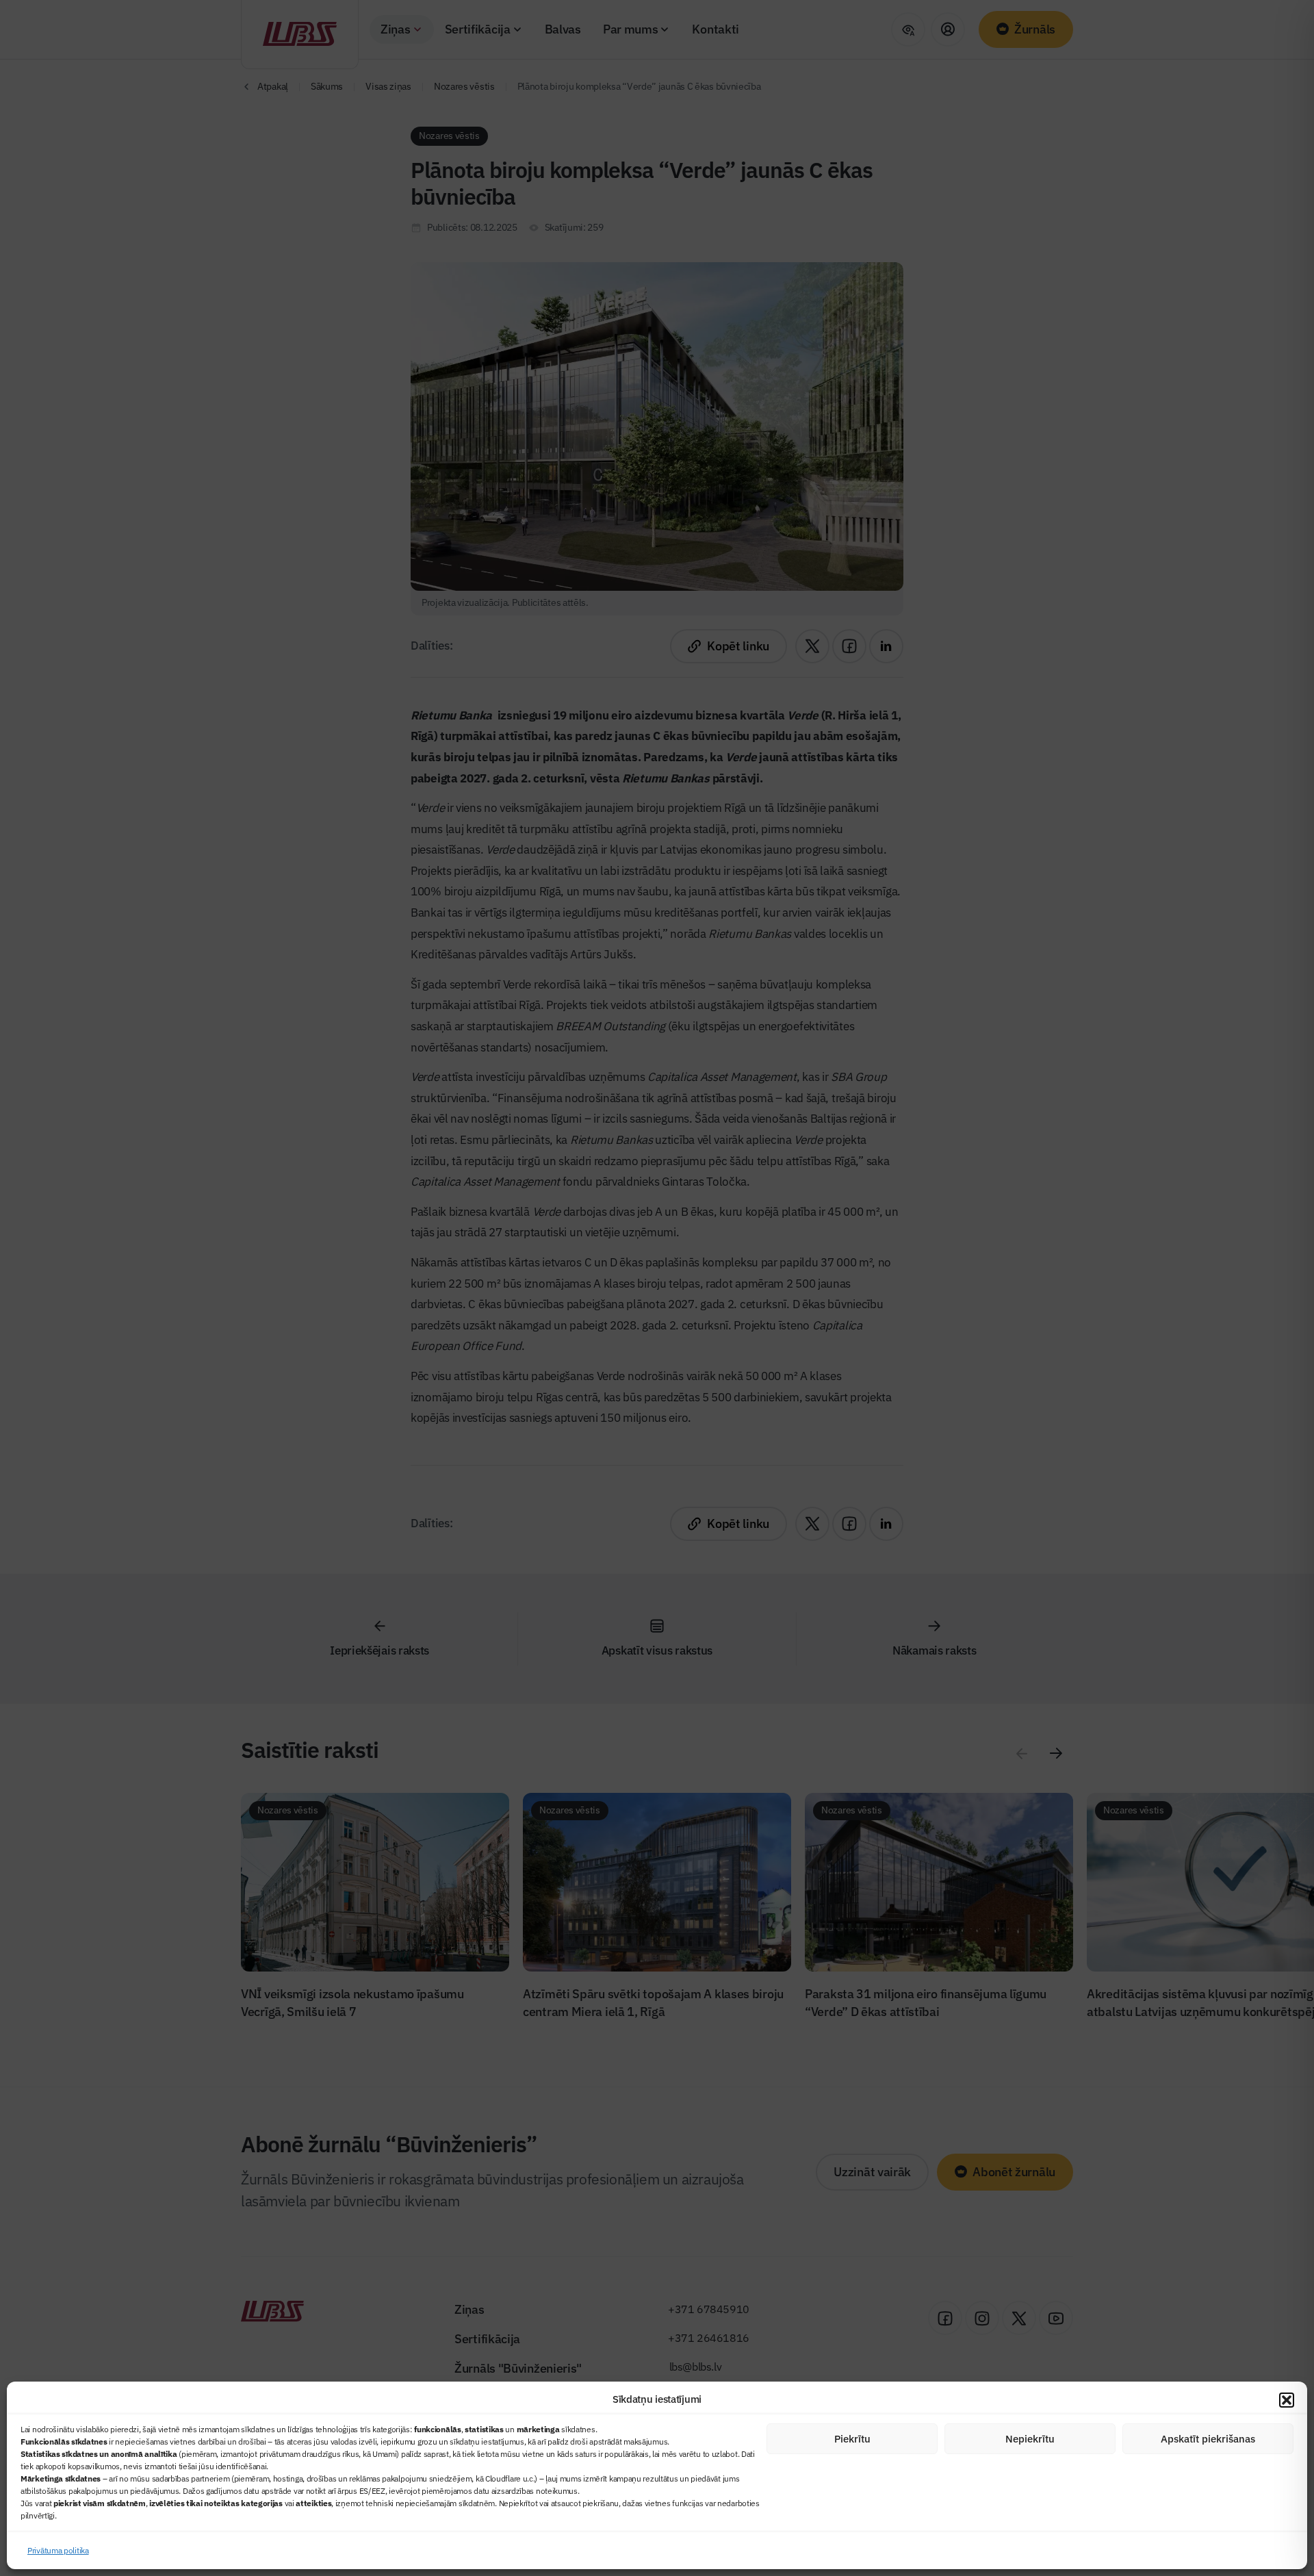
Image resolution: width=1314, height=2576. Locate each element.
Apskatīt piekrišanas (1208, 2439)
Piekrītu (852, 2439)
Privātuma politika (58, 2550)
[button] (1287, 2400)
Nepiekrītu (1030, 2439)
